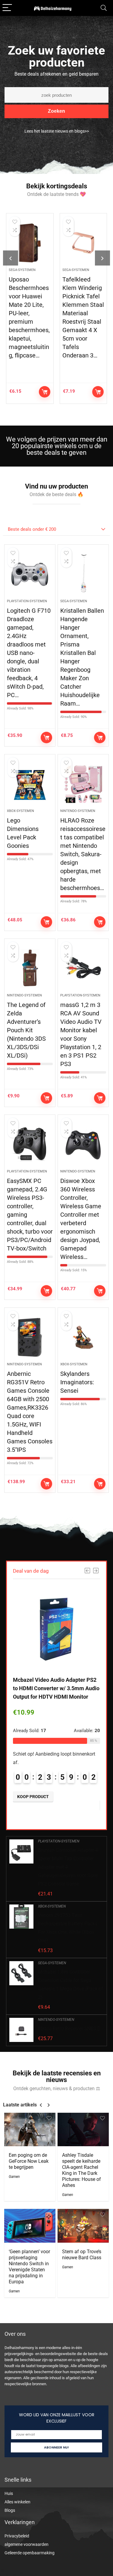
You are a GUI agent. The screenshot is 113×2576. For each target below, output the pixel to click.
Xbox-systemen (20, 811)
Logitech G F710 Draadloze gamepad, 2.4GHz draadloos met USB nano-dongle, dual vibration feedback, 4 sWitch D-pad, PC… (29, 653)
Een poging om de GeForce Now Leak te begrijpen (29, 2161)
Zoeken (56, 111)
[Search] (104, 8)
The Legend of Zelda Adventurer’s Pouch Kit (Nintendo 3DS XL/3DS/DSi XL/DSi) (26, 1030)
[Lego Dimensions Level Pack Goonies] (30, 784)
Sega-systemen (22, 270)
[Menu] (7, 8)
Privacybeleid (17, 2536)
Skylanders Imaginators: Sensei (77, 1382)
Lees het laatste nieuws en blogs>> (57, 131)
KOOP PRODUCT (45, 392)
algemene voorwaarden (27, 2544)
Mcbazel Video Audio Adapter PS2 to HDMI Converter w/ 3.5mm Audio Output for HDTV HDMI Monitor (56, 1688)
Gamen (14, 2177)
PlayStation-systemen (27, 601)
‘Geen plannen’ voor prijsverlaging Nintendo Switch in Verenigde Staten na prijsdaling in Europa (29, 2267)
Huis (9, 2493)
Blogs (10, 2510)
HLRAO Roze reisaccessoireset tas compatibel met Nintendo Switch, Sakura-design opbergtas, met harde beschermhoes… (83, 854)
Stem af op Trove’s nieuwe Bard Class (82, 2255)
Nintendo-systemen (78, 811)
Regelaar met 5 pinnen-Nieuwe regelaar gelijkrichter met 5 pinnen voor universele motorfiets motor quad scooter (83, 313)
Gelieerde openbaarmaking (30, 2553)
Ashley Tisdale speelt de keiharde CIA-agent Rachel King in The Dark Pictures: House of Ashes (82, 2170)
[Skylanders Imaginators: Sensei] (83, 1337)
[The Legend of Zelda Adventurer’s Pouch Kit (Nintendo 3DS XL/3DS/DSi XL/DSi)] (30, 968)
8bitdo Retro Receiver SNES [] (69, 2029)
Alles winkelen (17, 2502)
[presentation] (11, 258)
